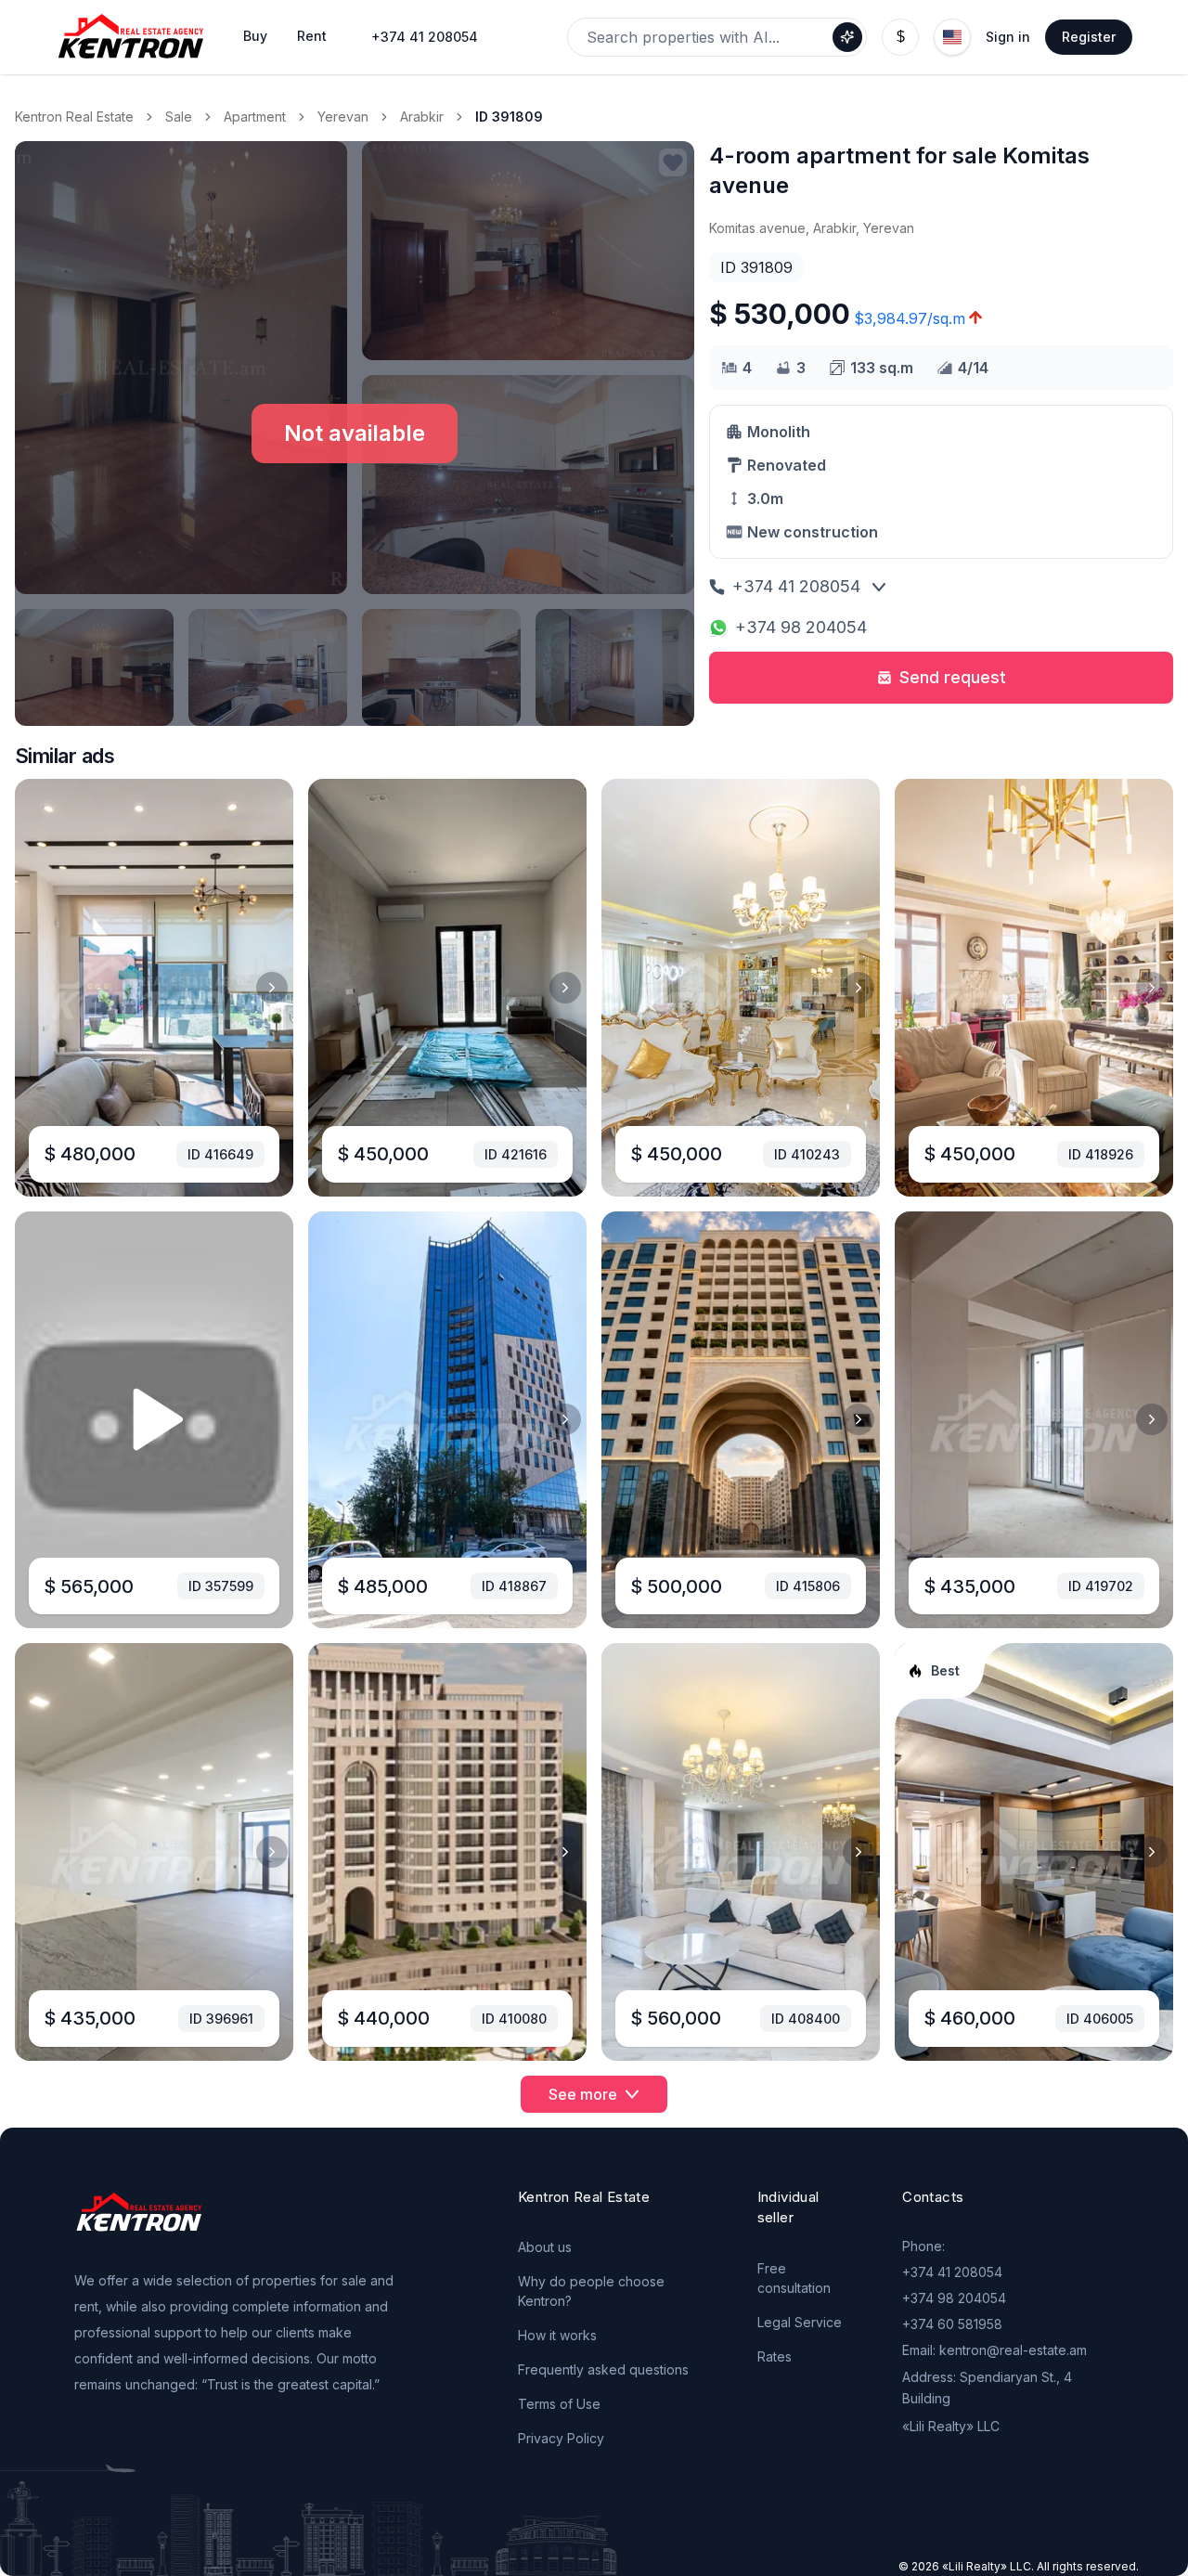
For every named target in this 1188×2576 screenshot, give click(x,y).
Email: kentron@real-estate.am (994, 2350)
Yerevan (343, 117)
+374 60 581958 (952, 2324)
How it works (557, 2335)
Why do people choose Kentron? (591, 2291)
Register (1089, 37)
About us (545, 2247)
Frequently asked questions (603, 2369)
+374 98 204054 (801, 627)
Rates (775, 2356)
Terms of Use (559, 2404)
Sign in (1008, 37)
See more (583, 2094)
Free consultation (794, 2278)
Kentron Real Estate (74, 117)
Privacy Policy (561, 2438)
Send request (953, 677)
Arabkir (422, 117)
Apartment (255, 117)
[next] (272, 988)
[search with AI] (847, 37)
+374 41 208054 (425, 37)
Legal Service (800, 2322)
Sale (179, 117)
